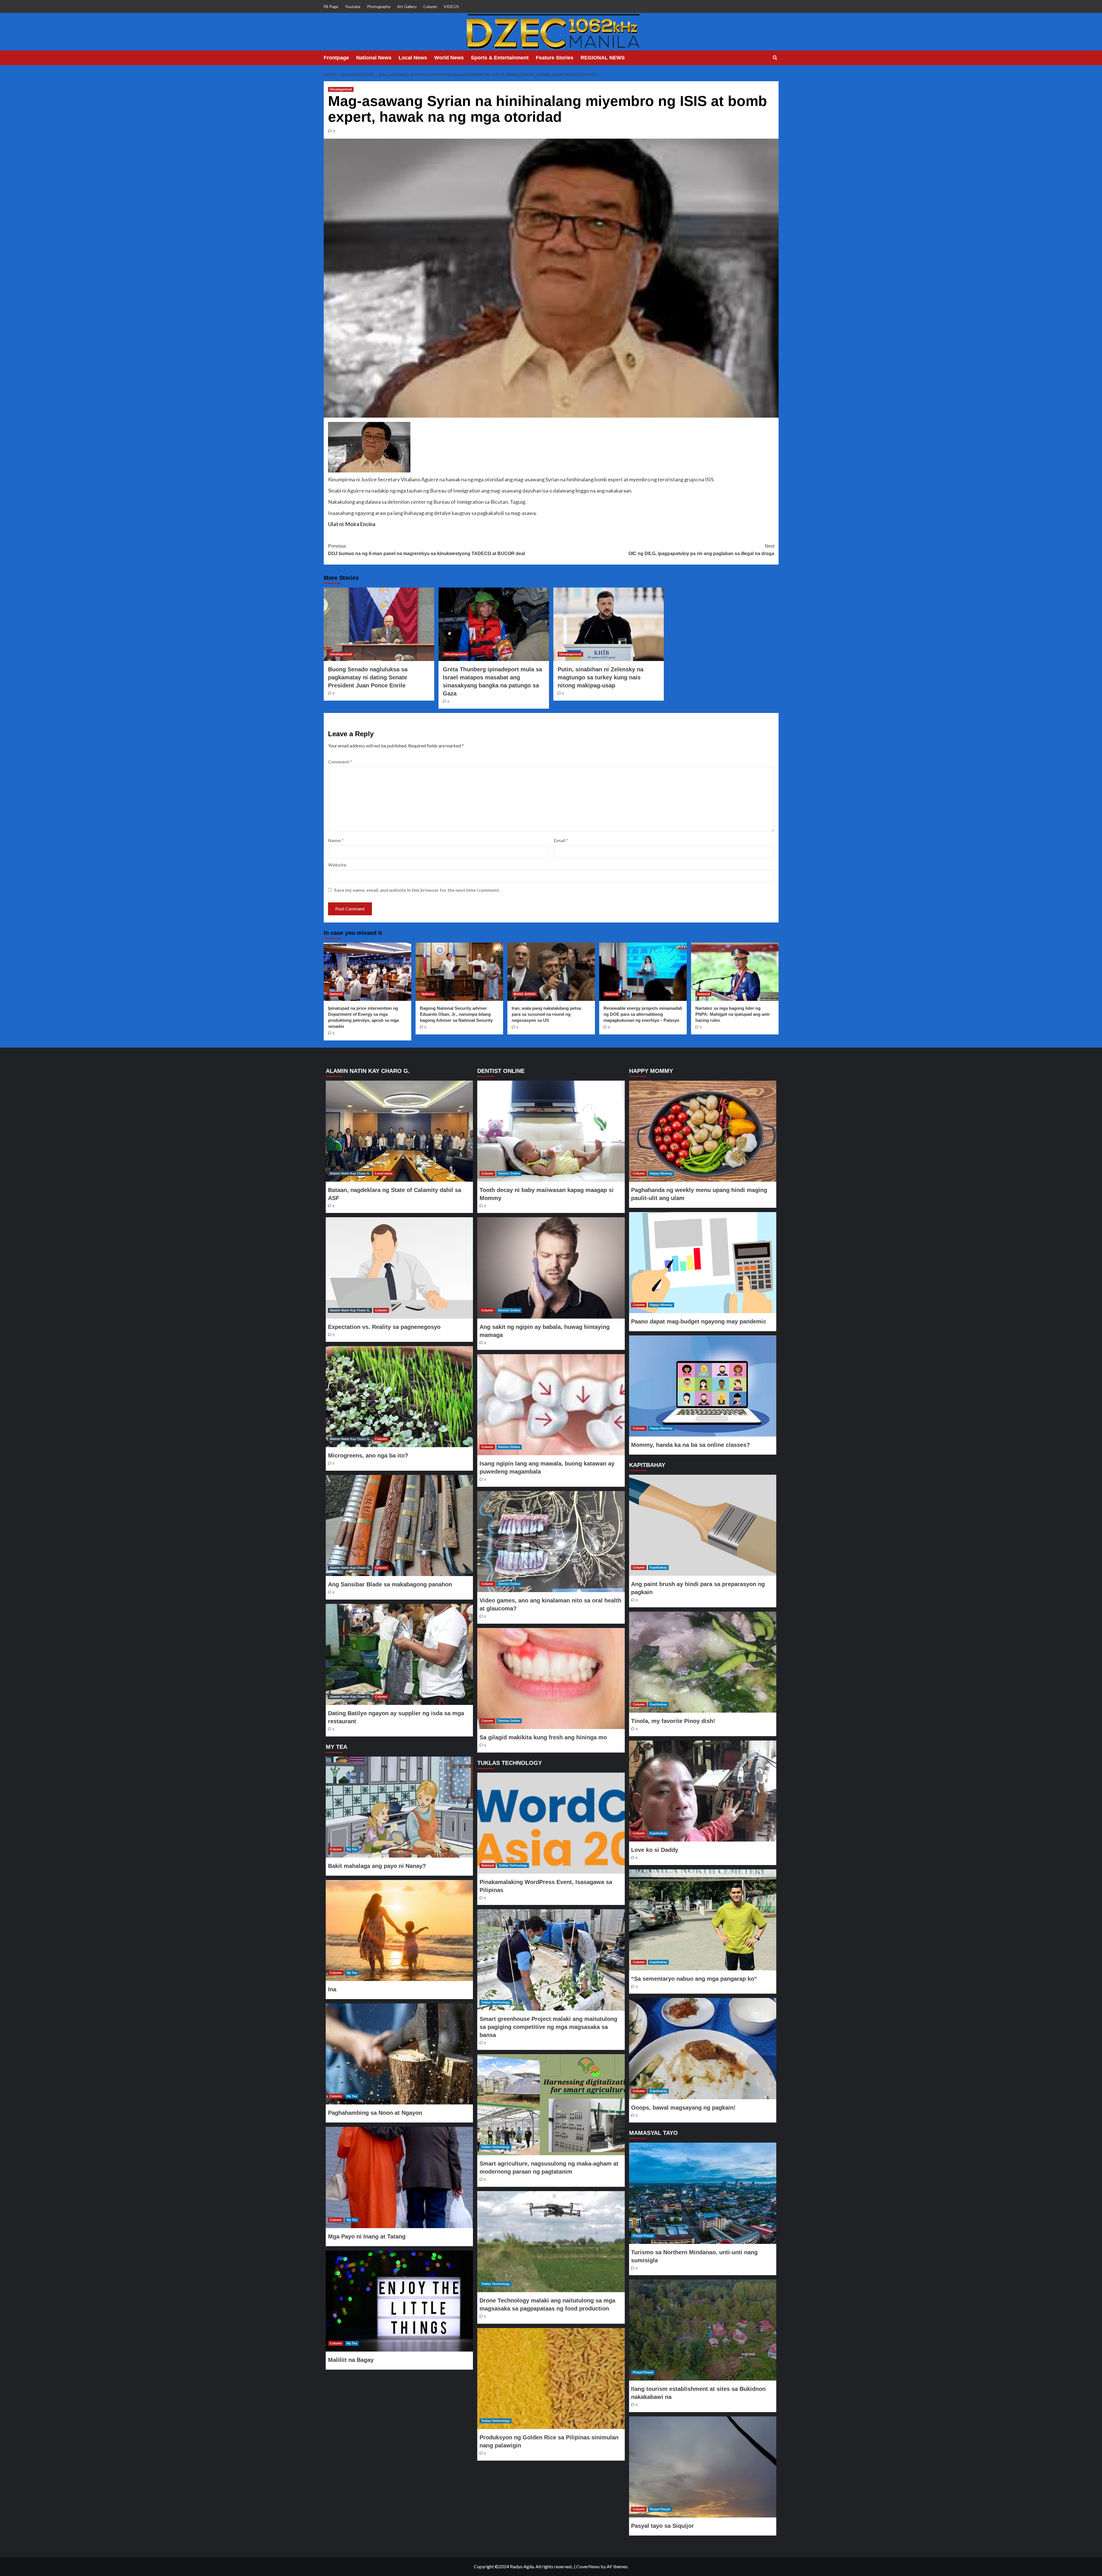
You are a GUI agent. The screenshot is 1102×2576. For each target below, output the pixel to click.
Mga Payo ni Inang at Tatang (367, 2236)
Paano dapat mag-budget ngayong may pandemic (699, 1321)
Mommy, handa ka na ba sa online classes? (690, 1445)
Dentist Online (509, 1173)
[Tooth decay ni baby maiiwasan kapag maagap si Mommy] (551, 1131)
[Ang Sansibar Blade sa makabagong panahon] (399, 1526)
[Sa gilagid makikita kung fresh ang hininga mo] (551, 1678)
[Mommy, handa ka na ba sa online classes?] (703, 1386)
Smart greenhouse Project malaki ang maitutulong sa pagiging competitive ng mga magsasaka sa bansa (548, 2027)
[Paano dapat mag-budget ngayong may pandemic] (703, 1263)
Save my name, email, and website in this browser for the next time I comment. (417, 890)
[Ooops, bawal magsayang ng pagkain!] (703, 2048)
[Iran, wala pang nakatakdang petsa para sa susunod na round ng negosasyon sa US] (551, 972)
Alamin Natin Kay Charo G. (350, 1173)
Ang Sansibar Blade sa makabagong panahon (390, 1584)
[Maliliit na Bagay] (399, 2301)
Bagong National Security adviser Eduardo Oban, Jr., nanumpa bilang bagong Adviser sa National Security (456, 1014)
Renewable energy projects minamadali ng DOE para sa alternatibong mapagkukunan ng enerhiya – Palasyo (643, 1014)
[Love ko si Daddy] (703, 1791)
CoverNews (588, 2566)
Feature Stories (555, 58)
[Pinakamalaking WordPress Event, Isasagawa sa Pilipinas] (551, 1823)
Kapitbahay (658, 1567)
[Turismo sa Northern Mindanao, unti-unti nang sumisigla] (703, 2193)
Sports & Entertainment (500, 58)
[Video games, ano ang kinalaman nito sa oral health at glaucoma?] (551, 1542)
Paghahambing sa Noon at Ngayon (375, 2113)
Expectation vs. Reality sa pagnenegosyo (384, 1327)
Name (336, 840)
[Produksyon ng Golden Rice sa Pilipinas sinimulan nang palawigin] (551, 2379)
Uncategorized (341, 89)
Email (561, 840)
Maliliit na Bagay (351, 2360)
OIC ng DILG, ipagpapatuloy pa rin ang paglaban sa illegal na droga (701, 550)
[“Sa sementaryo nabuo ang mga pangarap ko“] (703, 1920)
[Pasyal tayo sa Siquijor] (703, 2467)
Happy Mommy (661, 1173)
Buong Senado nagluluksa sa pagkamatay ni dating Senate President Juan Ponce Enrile (368, 677)
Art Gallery (407, 6)
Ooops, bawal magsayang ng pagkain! (683, 2108)
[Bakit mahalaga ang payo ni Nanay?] (399, 1807)
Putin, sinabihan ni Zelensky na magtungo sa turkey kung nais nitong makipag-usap (601, 677)
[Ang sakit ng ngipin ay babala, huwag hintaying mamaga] (551, 1268)
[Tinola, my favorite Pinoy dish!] (703, 1662)
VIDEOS (451, 6)
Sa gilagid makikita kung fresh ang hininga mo (543, 1737)
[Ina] (399, 1930)
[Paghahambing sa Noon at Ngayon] (399, 2054)
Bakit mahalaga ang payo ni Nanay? (377, 1866)
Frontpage (336, 58)
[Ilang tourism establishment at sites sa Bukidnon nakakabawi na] (703, 2330)
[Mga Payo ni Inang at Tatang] (399, 2177)
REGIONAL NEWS (603, 58)
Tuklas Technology (513, 1865)
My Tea (352, 1849)
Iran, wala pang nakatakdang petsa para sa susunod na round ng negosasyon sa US (546, 1014)
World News (449, 58)
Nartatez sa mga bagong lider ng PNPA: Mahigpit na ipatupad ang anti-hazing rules (733, 1014)
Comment (340, 762)
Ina (332, 1989)
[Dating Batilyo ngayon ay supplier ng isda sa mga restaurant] (399, 1654)
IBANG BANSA (525, 994)
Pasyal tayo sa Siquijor (662, 2526)
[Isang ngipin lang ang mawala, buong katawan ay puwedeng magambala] (551, 1405)
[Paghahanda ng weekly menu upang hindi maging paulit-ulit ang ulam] (703, 1131)
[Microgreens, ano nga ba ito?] (399, 1397)
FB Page (331, 6)
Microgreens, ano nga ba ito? (368, 1455)
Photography (379, 6)
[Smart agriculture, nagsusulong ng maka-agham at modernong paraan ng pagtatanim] (551, 2105)
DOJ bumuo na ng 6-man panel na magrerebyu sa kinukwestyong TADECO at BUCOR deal (426, 550)
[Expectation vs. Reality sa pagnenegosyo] (399, 1268)
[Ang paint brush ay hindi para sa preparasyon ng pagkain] (703, 1525)
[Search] (775, 58)
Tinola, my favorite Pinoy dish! (673, 1721)
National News (374, 58)
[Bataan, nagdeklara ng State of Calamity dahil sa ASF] (399, 1131)
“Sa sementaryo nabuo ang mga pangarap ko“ (694, 1979)
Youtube (353, 6)
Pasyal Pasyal (643, 2236)
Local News (413, 58)
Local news (384, 1173)
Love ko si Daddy (655, 1850)
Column (430, 6)
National (336, 994)
